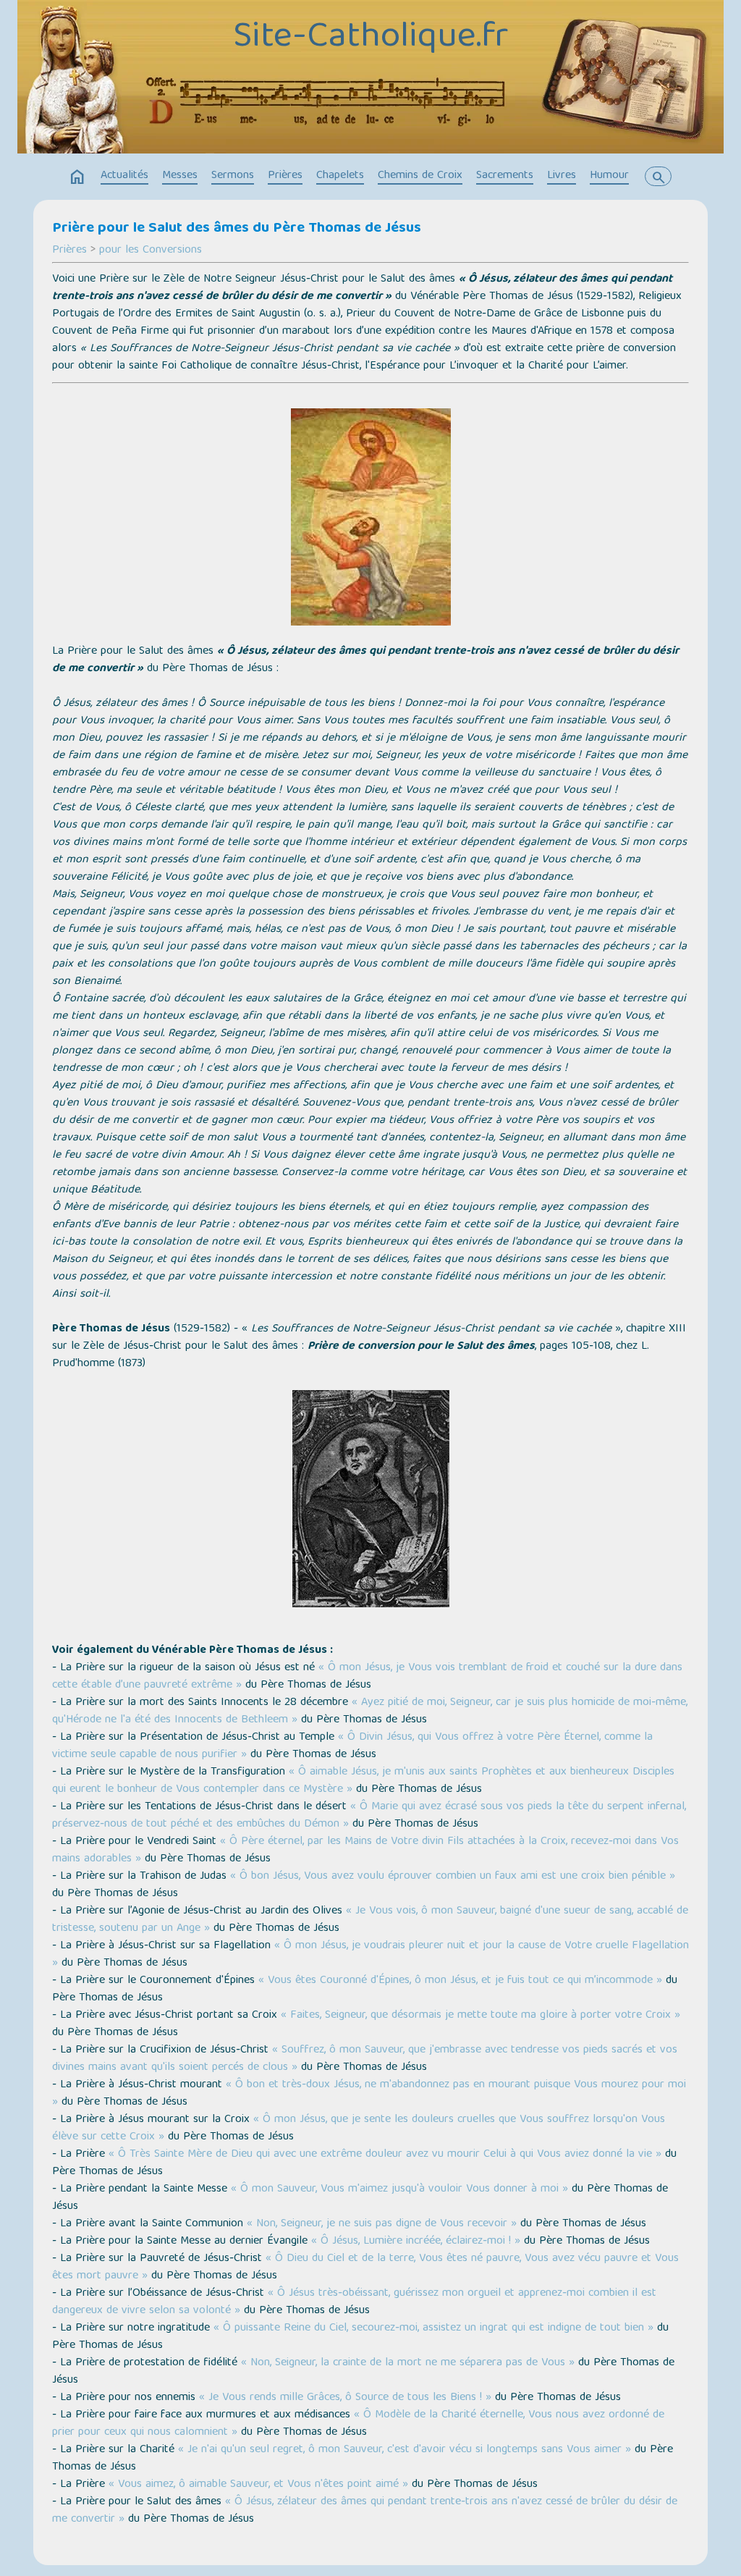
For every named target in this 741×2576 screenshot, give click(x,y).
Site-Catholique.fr (370, 38)
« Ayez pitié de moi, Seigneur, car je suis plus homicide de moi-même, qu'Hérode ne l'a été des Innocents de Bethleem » (370, 1712)
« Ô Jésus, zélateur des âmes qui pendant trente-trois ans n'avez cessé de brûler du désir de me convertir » (365, 2511)
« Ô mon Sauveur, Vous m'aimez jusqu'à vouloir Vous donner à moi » (399, 2189)
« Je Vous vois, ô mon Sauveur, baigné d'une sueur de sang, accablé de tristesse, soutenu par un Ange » (370, 1920)
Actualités (124, 176)
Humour (609, 176)
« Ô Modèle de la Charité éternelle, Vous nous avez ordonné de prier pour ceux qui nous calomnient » (358, 2424)
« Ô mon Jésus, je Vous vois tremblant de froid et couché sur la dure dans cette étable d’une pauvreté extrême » (367, 1677)
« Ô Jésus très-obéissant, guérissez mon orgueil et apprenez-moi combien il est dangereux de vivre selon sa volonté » (354, 2302)
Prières (285, 176)
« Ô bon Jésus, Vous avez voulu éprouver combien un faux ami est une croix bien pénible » (453, 1877)
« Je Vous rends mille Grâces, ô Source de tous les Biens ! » (345, 2398)
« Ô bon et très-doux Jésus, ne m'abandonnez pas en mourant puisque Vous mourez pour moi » (369, 2094)
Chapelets (340, 176)
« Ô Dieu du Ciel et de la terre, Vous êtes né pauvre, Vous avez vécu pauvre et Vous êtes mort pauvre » (365, 2268)
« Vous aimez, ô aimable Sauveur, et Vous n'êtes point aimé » (258, 2485)
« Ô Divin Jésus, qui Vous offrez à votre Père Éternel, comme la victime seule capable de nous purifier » (352, 1746)
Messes (180, 176)
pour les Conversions (151, 251)
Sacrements (505, 176)
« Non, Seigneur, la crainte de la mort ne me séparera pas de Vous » (408, 2363)
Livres (562, 176)
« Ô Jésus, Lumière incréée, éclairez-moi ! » (416, 2242)
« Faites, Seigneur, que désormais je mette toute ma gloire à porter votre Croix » (480, 2016)
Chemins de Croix (420, 176)
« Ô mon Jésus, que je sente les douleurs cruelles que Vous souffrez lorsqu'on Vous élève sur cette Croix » (359, 2129)
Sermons (233, 176)
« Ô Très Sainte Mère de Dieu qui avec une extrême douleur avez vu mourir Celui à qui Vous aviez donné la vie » (385, 2155)
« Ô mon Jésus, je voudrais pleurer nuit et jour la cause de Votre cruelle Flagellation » (370, 1955)
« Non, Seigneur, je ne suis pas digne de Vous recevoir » (382, 2224)
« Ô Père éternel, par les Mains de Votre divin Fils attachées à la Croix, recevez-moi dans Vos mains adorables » (365, 1851)
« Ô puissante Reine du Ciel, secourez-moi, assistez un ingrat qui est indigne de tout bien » (433, 2328)
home (77, 177)
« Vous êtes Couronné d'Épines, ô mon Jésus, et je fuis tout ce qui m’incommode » (460, 1981)
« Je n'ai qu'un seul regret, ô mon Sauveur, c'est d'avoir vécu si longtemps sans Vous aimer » (405, 2450)
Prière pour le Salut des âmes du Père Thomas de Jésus (237, 229)
